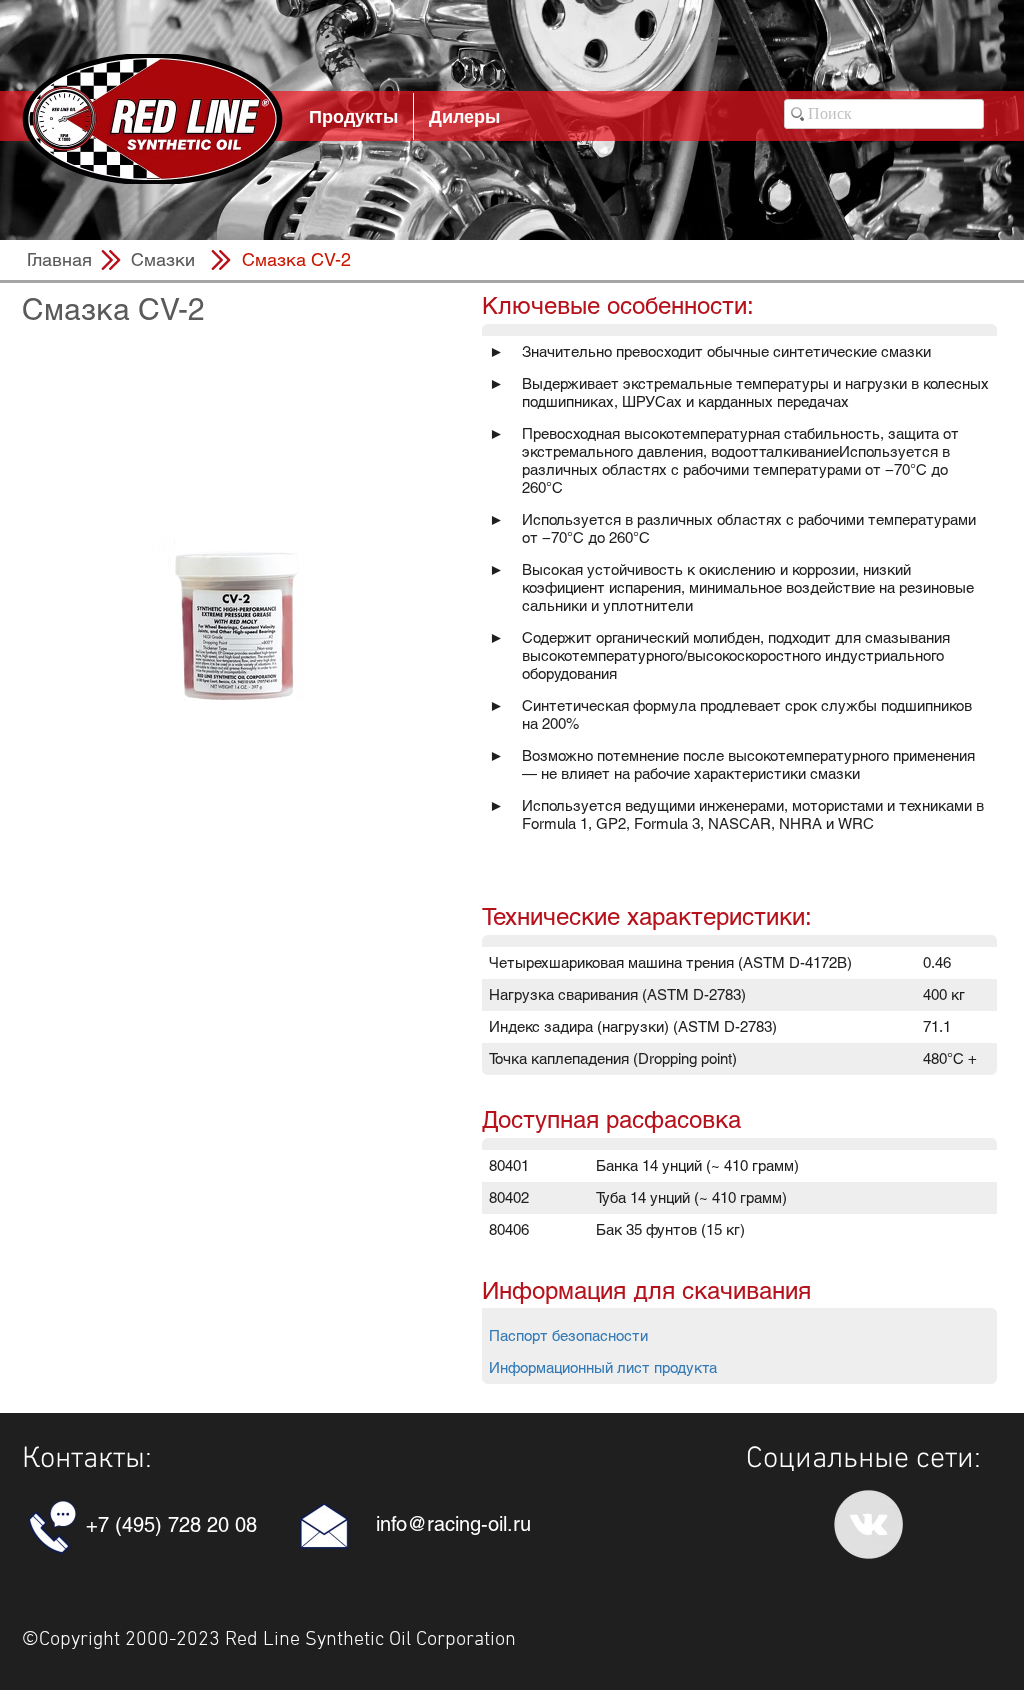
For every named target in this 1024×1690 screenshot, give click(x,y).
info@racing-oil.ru (453, 1524)
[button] (296, 259)
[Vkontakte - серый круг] (868, 1524)
